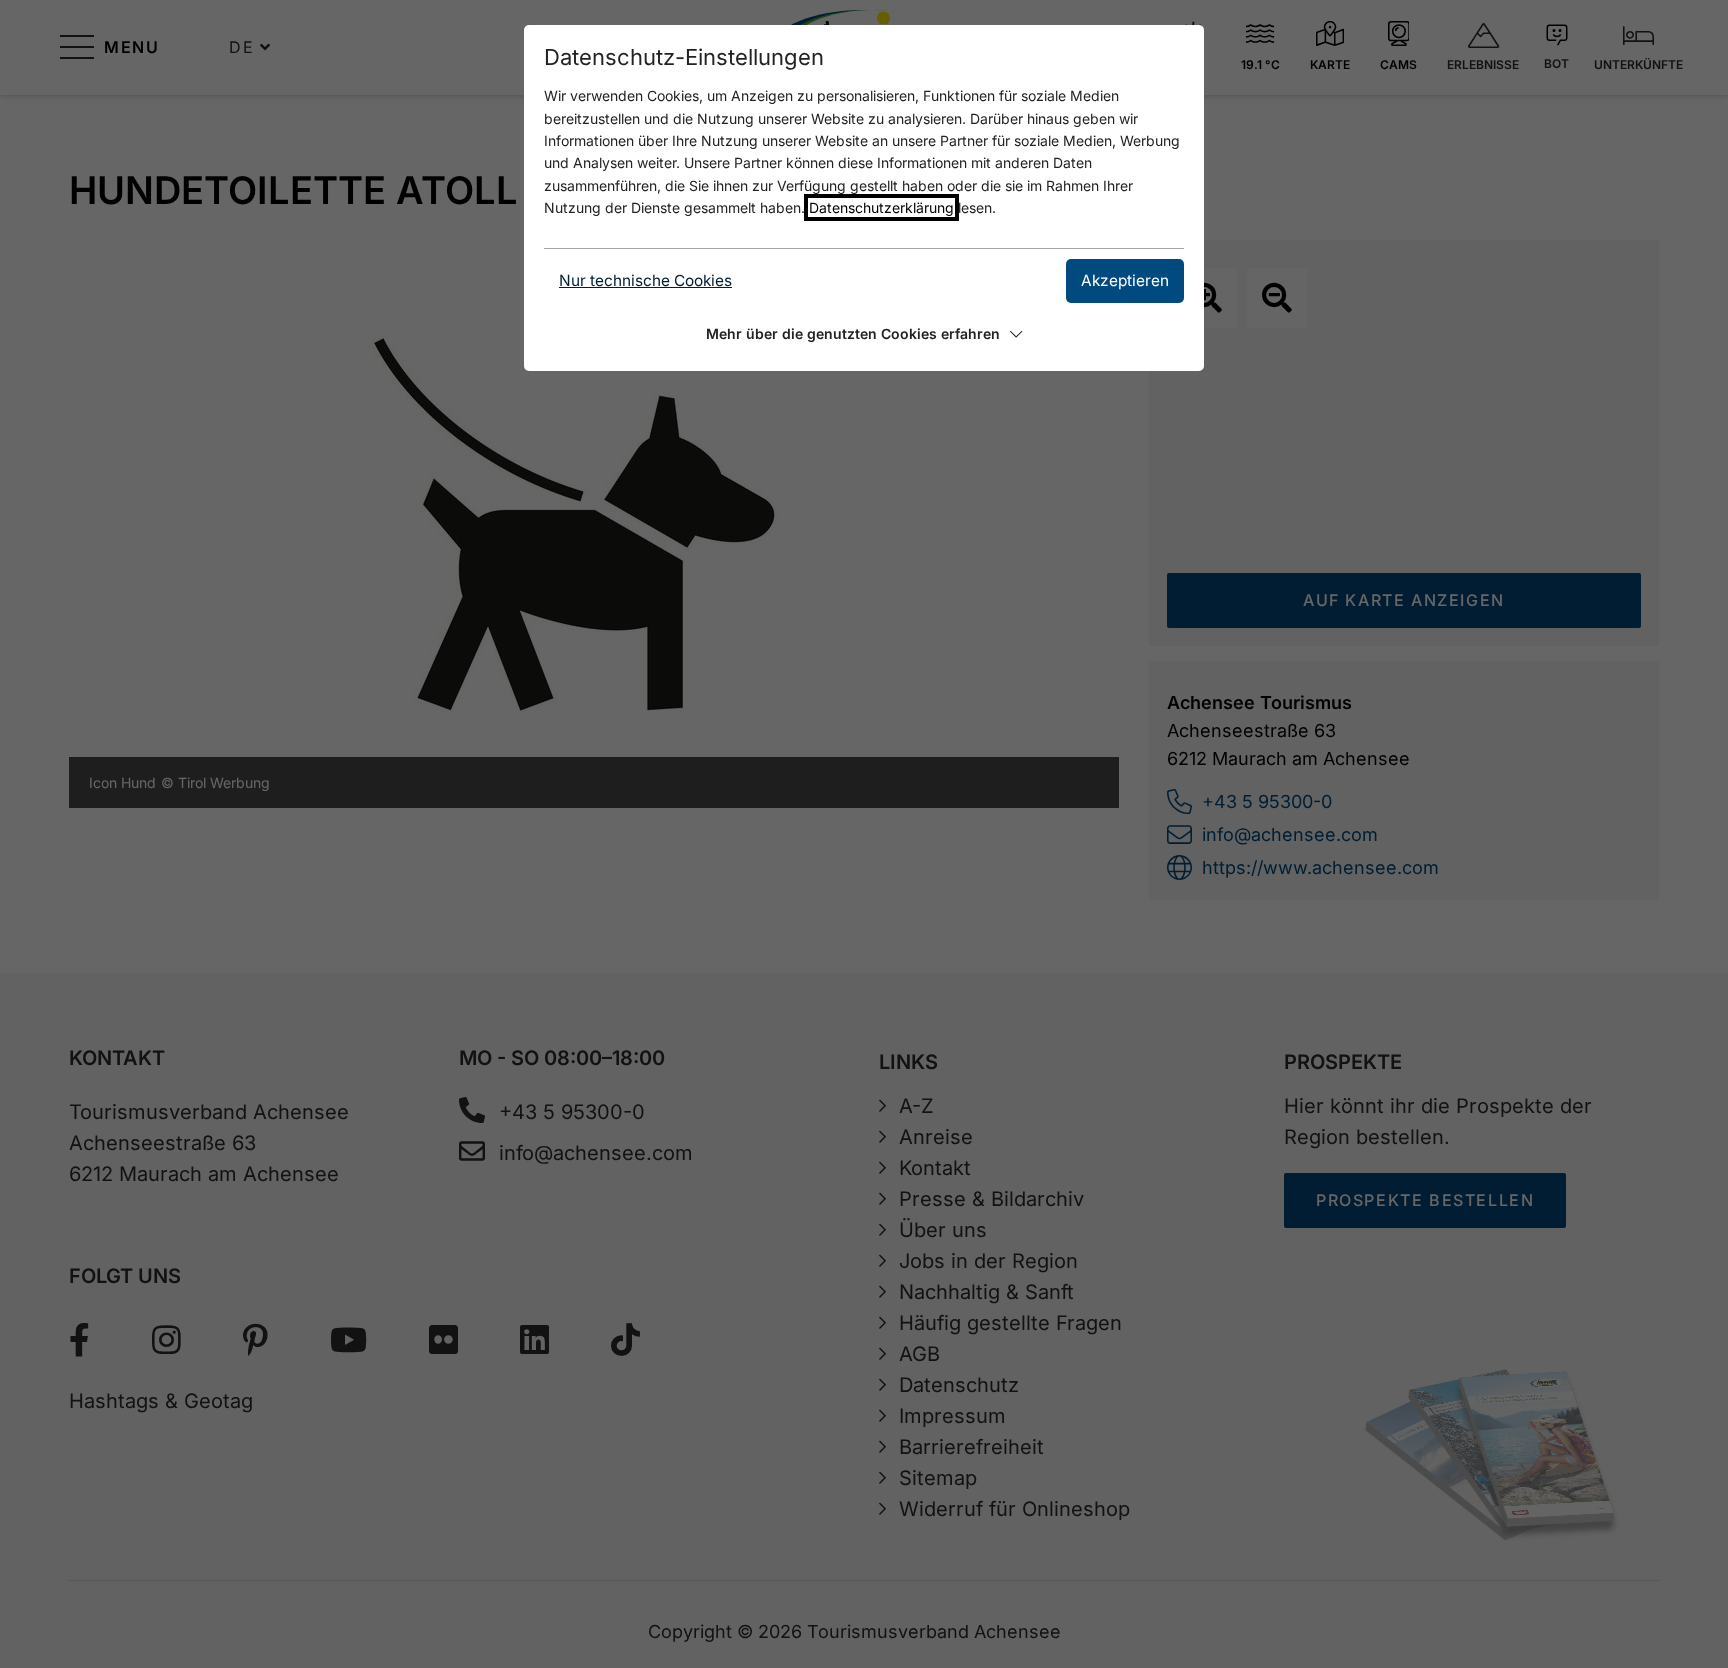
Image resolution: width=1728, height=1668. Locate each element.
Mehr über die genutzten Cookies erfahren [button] (853, 333)
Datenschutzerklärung (881, 207)
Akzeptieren (1125, 280)
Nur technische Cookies (645, 280)
